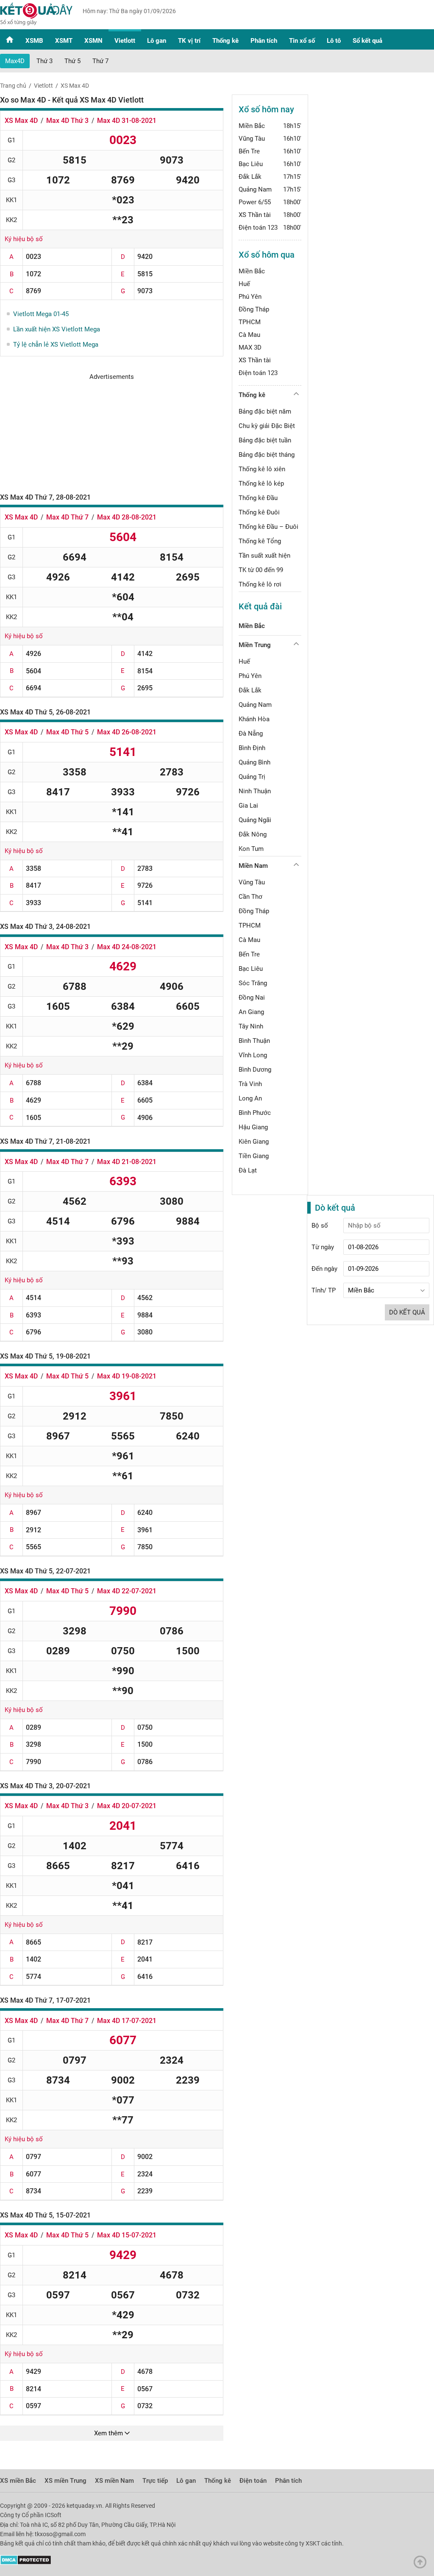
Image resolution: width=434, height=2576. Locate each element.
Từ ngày (323, 1247)
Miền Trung (255, 645)
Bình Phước (255, 1113)
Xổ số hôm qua (267, 255)
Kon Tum (251, 849)
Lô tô (334, 41)
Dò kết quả (407, 1312)
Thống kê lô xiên (262, 469)
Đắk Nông (253, 834)
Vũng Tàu (252, 139)
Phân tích (264, 41)
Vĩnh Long (253, 1055)
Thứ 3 (45, 61)
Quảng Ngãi (255, 820)
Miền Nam (253, 866)
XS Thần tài (255, 215)
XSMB (34, 41)
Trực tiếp (155, 2481)
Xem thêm (109, 2433)
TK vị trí (189, 41)
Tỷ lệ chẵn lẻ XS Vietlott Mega (56, 345)
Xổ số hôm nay (266, 109)
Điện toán (253, 2481)
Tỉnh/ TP (324, 1290)
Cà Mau (249, 335)
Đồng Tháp (254, 309)
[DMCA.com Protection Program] (26, 2563)
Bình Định (252, 748)
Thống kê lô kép (261, 484)
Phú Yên (250, 297)
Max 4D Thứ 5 (67, 732)
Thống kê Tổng (260, 541)
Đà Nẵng (251, 734)
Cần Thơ (250, 897)
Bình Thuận (254, 1041)
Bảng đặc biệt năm (265, 411)
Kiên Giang (254, 1142)
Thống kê (225, 41)
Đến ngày (324, 1269)
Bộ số (320, 1225)
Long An (250, 1098)
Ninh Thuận (255, 791)
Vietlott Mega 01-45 (41, 314)
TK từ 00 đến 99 (261, 570)
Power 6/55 (255, 202)
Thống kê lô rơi (260, 584)
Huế (244, 284)
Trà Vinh (250, 1084)
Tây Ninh (251, 1026)
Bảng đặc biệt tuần (265, 440)
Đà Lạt (248, 1170)
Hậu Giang (253, 1127)
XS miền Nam (114, 2481)
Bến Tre (249, 151)
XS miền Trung (65, 2481)
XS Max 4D (21, 121)
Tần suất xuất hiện (264, 556)
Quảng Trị (252, 777)
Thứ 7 (100, 61)
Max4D (15, 61)
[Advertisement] (112, 434)
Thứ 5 (72, 61)
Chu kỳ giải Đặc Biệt (267, 426)
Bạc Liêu (251, 164)
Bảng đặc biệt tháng (267, 455)
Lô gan (157, 41)
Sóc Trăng (253, 983)
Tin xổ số (302, 41)
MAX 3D (250, 347)
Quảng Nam (255, 189)
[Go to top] (422, 2564)
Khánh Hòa (254, 719)
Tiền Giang (254, 1156)
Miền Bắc (252, 126)
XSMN (93, 41)
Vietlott (125, 41)
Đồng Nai (252, 998)
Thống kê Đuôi (259, 512)
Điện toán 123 (258, 228)
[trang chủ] (36, 23)
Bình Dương (255, 1070)
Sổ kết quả (367, 41)
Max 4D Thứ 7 (67, 517)
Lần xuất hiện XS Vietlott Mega (57, 329)
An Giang (251, 1012)
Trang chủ (13, 86)
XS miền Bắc (18, 2481)
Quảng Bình (255, 762)
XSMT (64, 41)
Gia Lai (248, 806)
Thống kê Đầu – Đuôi (268, 527)
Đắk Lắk (250, 177)
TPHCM (250, 322)
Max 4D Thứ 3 (67, 121)
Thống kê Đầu (258, 498)
